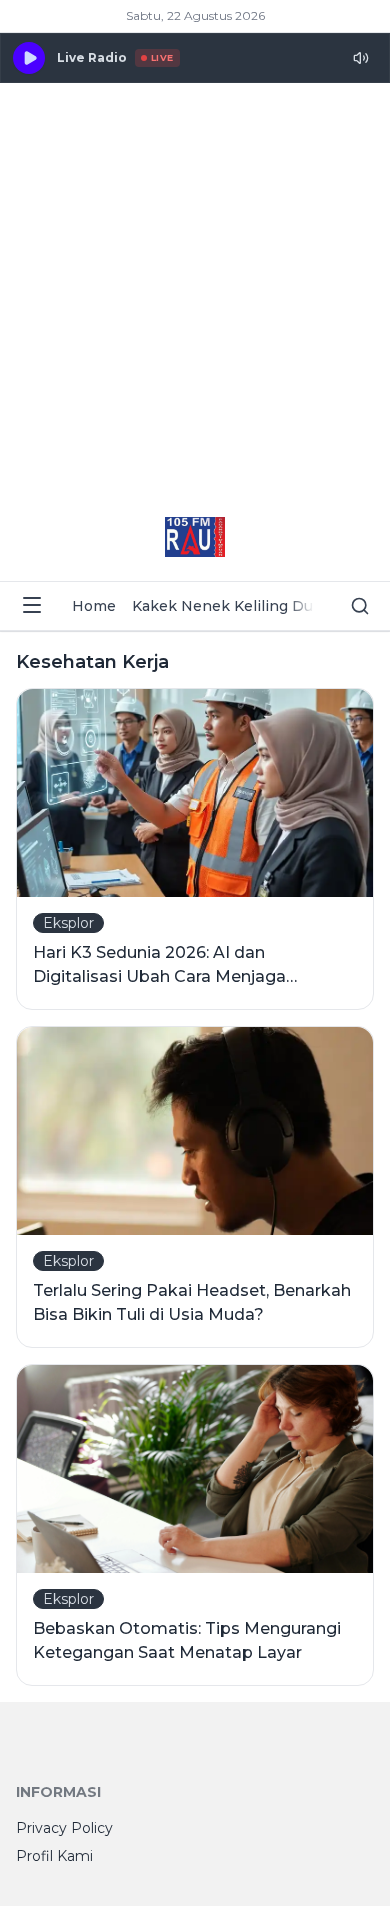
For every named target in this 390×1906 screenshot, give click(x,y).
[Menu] (32, 605)
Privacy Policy (64, 1828)
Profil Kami (54, 1856)
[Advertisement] (195, 288)
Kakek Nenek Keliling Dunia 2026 (254, 606)
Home (94, 606)
